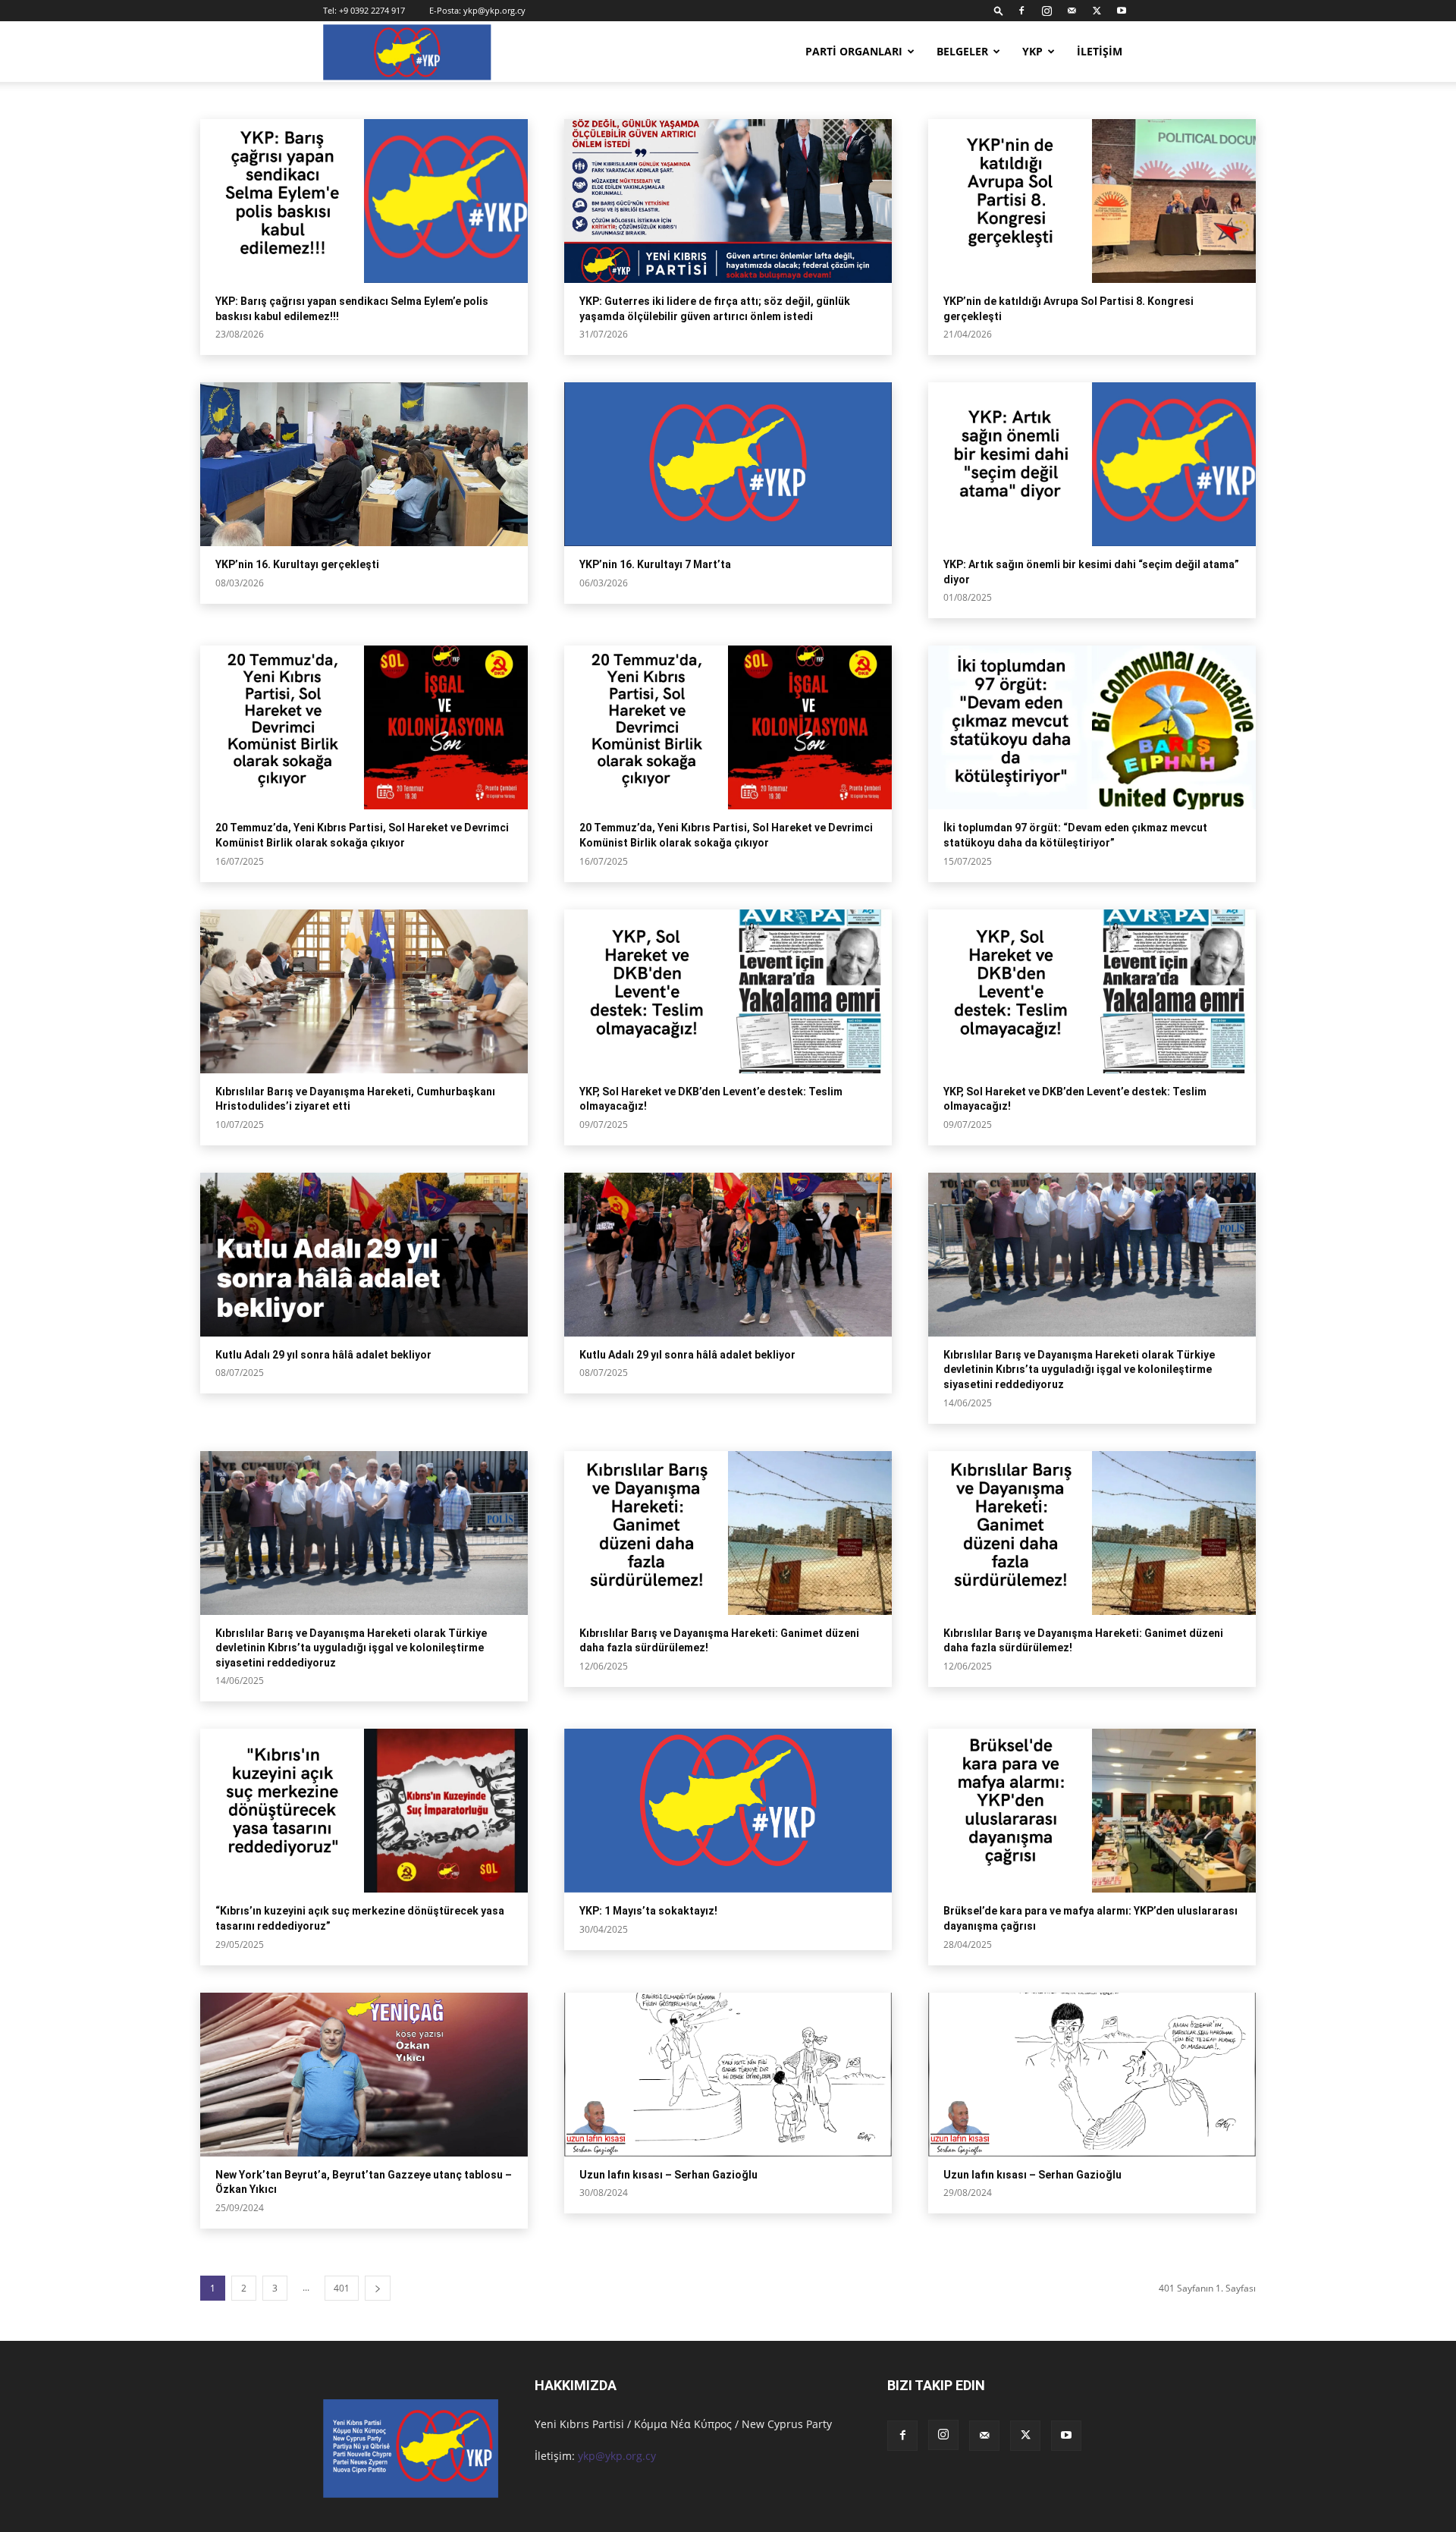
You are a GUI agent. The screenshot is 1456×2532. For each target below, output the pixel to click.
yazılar (473, 100)
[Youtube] (1122, 11)
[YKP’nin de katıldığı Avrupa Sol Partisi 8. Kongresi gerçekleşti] (1092, 201)
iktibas (591, 100)
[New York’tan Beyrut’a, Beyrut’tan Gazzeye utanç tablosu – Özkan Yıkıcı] (364, 2075)
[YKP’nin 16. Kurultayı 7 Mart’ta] (728, 464)
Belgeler (962, 51)
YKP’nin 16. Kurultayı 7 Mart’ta (655, 564)
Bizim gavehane (532, 100)
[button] (999, 10)
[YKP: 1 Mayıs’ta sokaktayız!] (728, 1811)
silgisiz (352, 100)
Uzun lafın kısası (413, 100)
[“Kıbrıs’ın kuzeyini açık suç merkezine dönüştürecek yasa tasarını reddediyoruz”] (364, 1811)
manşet (309, 100)
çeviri (697, 100)
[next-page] (378, 2288)
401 (342, 2288)
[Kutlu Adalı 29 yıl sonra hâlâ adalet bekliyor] (364, 1255)
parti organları (854, 51)
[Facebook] (1021, 11)
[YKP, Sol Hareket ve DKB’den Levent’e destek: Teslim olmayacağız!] (728, 991)
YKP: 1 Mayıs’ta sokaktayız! (648, 1911)
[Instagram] (1046, 11)
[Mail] (1072, 11)
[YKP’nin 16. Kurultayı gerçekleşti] (364, 464)
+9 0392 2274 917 (372, 10)
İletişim (1100, 51)
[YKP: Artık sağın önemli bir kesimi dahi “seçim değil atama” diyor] (1092, 464)
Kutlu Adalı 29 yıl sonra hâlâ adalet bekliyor (323, 1355)
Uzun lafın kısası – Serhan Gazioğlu (668, 2175)
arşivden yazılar (249, 100)
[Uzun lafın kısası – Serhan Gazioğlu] (728, 2075)
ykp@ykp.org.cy (494, 10)
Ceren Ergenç (646, 100)
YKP (1032, 51)
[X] (1097, 11)
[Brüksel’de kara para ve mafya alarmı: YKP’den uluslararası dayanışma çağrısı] (1092, 1811)
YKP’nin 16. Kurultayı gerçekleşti (297, 564)
